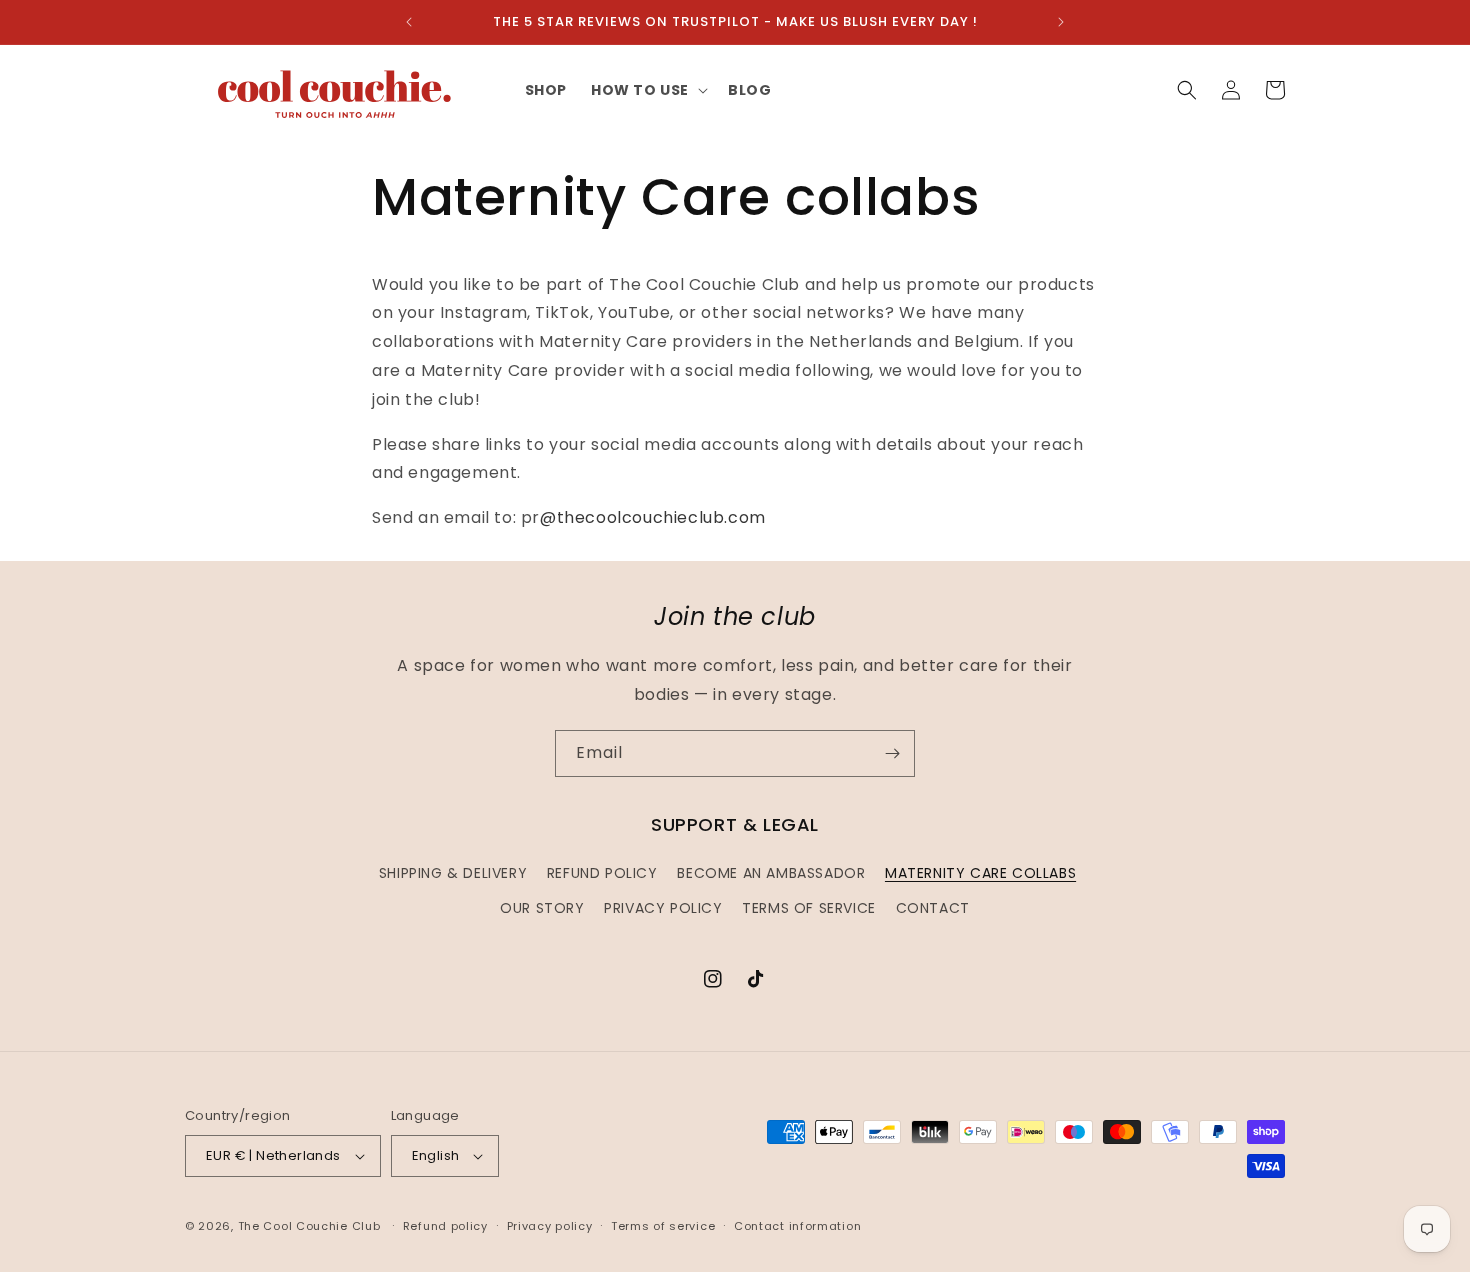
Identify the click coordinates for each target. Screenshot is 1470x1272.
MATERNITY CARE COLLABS (980, 873)
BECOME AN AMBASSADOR (771, 873)
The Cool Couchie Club (309, 1226)
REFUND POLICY (602, 873)
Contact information (797, 1226)
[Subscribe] (892, 753)
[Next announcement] (1061, 22)
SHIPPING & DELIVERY (453, 873)
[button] (647, 90)
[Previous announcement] (409, 22)
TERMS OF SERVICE (809, 908)
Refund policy (445, 1226)
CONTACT (933, 908)
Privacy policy (550, 1226)
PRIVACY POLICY (663, 908)
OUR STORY (542, 908)
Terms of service (663, 1226)
